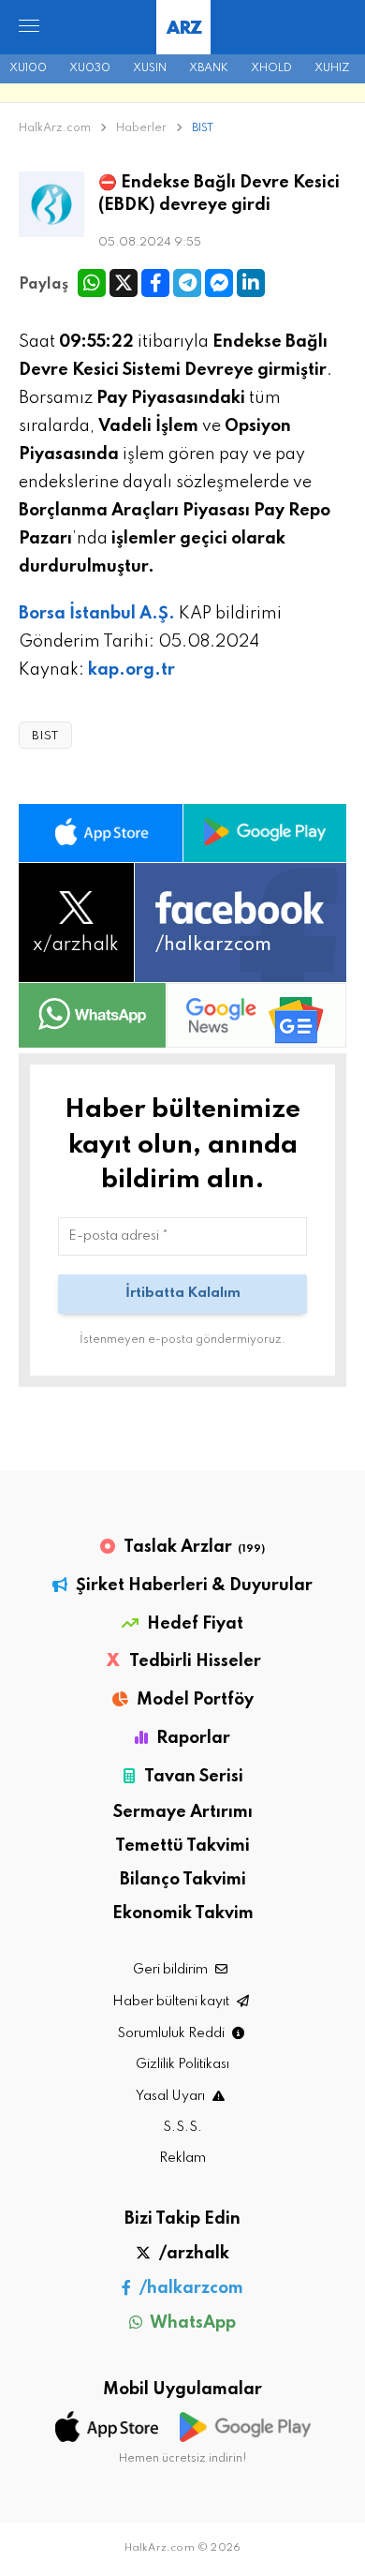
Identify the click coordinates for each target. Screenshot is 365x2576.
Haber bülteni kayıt (172, 2002)
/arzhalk (192, 2254)
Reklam (182, 2158)
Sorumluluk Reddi (172, 2033)
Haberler (143, 128)
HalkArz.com (55, 128)
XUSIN (150, 68)
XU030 (90, 68)
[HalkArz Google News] (256, 1015)
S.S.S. (182, 2127)
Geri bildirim (172, 1970)
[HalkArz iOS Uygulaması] (101, 833)
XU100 (28, 68)
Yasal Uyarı (172, 2096)
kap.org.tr (131, 670)
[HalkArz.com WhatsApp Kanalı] (92, 1015)
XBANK (209, 68)
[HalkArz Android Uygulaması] (265, 833)
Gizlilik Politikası (182, 2064)
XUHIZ (332, 68)
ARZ (184, 29)
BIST (203, 128)
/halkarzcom (190, 2288)
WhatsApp (191, 2323)
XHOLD (271, 68)
